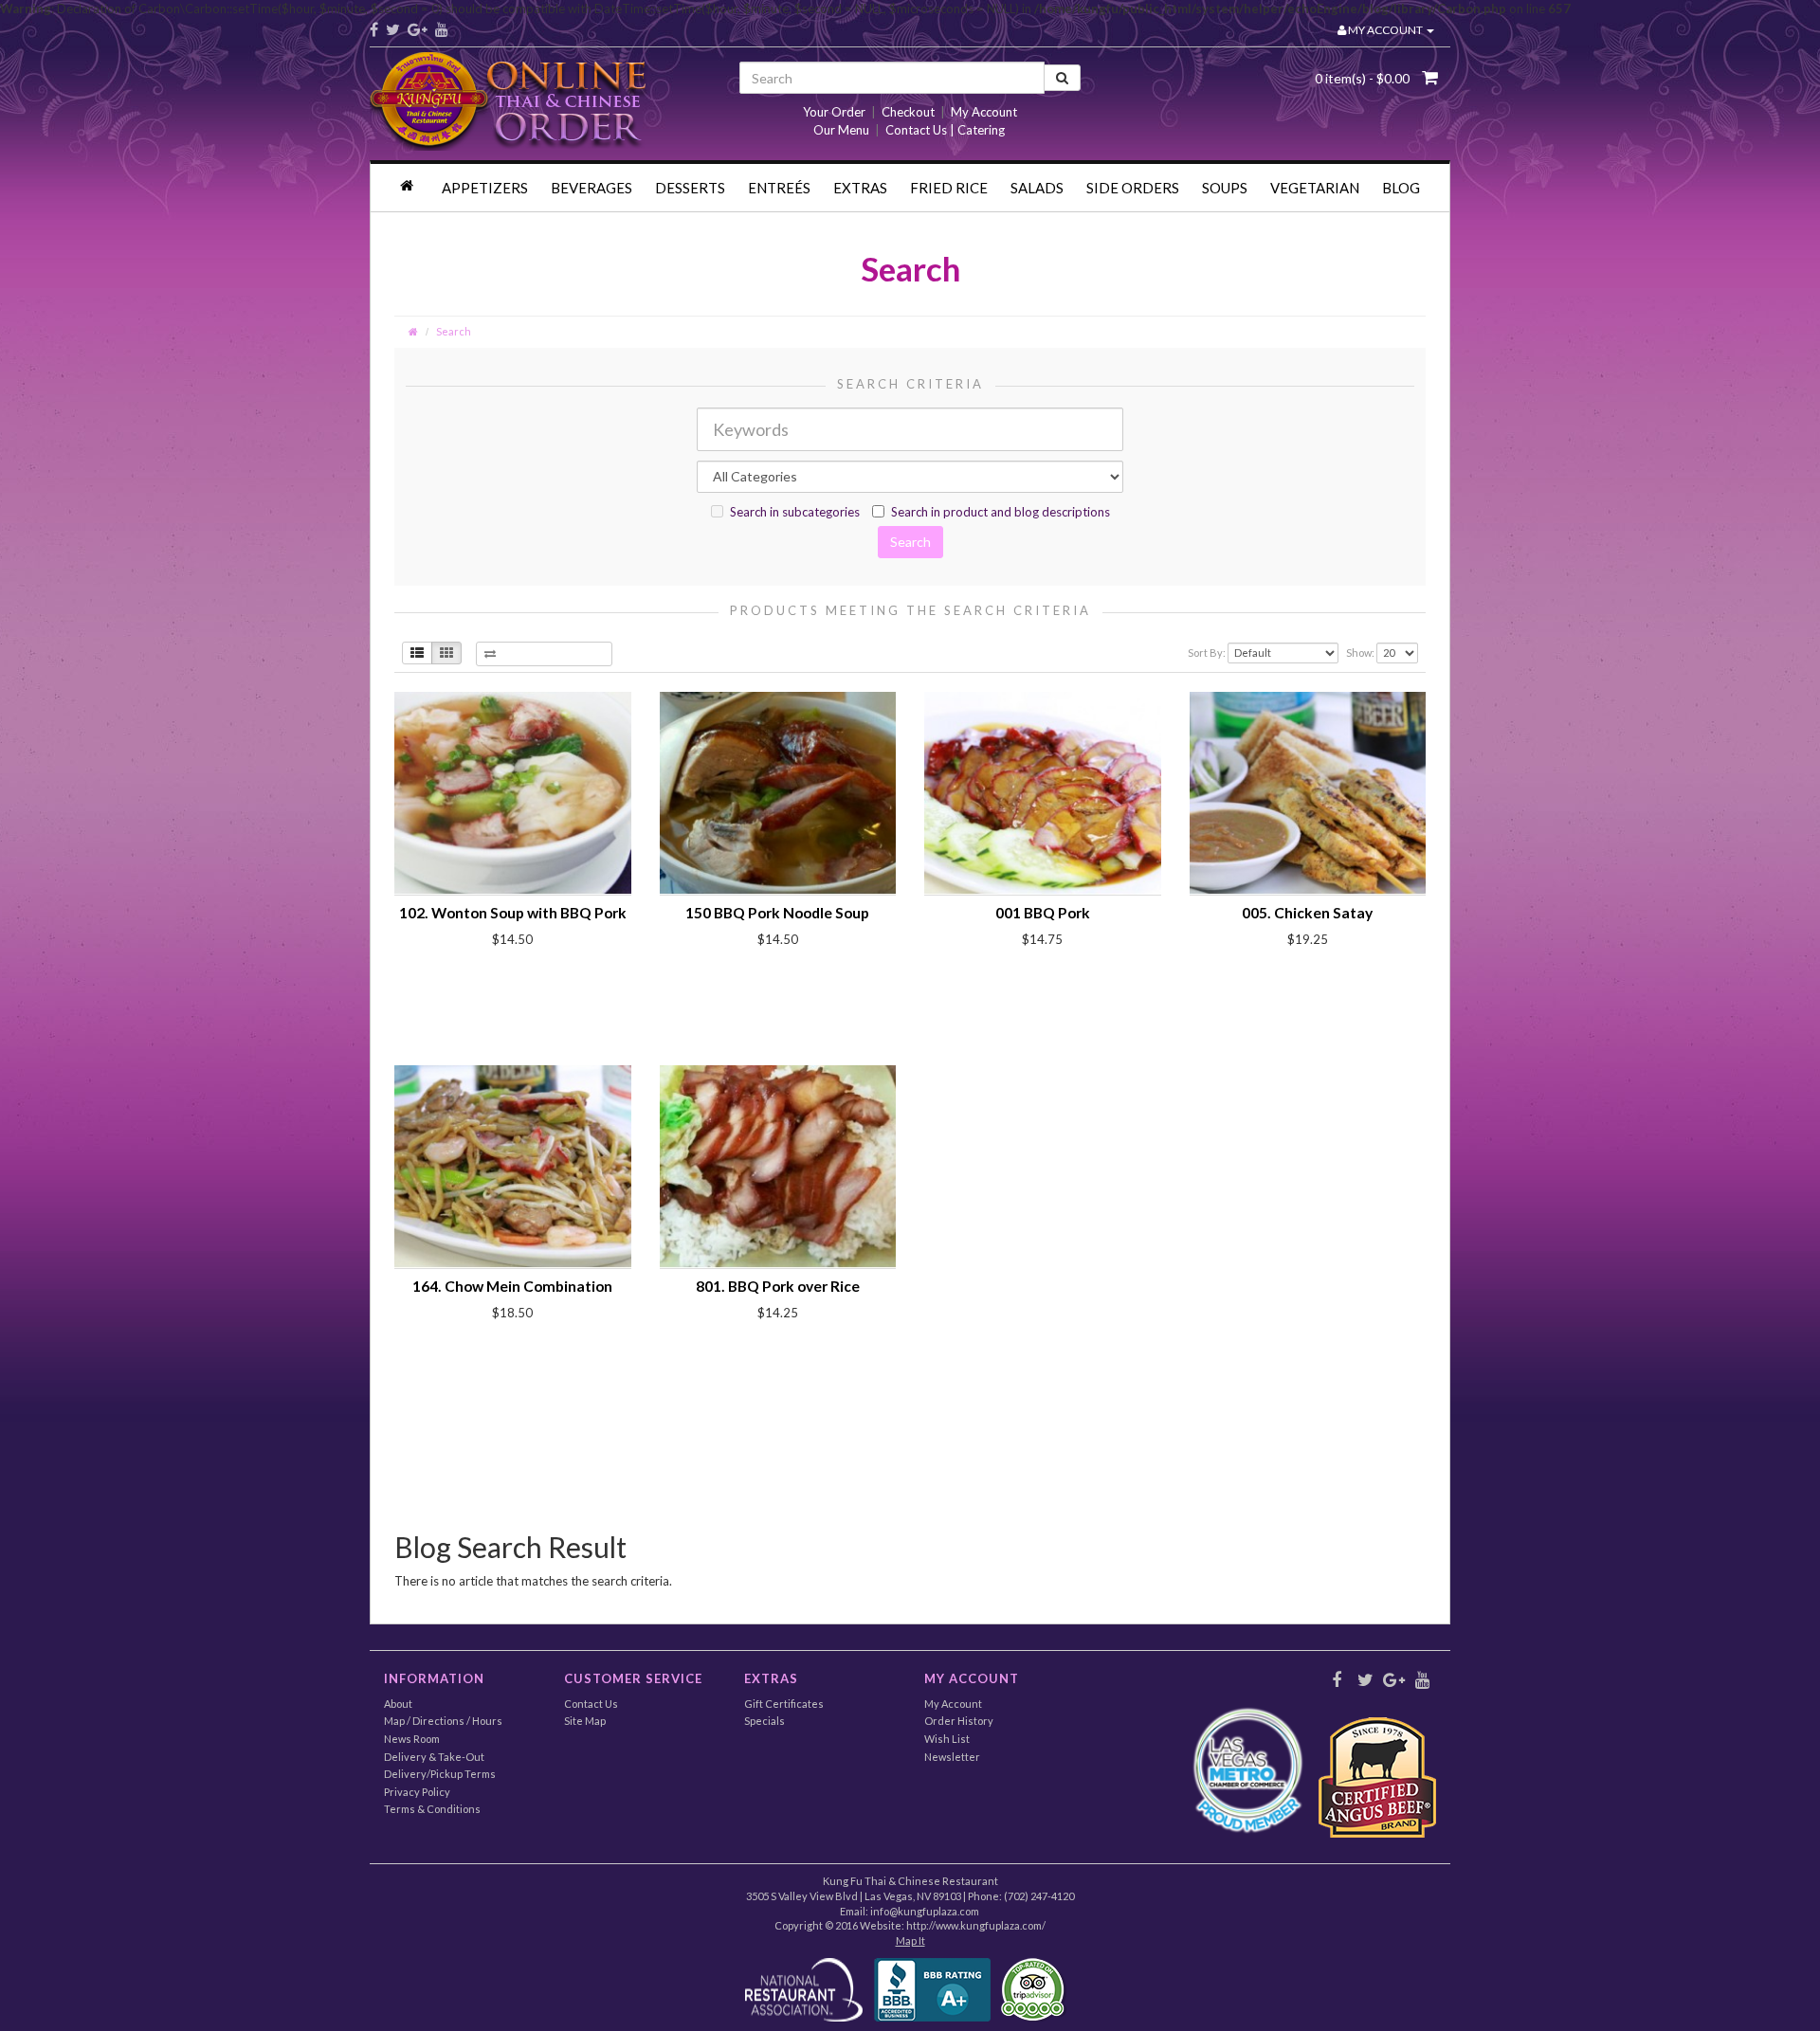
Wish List (947, 1739)
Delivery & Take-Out (434, 1757)
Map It (910, 1940)
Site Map (585, 1721)
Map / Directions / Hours (443, 1721)
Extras (860, 188)
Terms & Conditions (432, 1809)
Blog (1401, 188)
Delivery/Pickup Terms (440, 1774)
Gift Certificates (784, 1704)
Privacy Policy (417, 1792)
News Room (412, 1739)
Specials (764, 1721)
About (398, 1704)
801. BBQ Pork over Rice (778, 1286)
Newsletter (952, 1757)
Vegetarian (1315, 188)
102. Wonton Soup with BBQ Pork (513, 913)
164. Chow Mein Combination (512, 1286)
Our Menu (841, 130)
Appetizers (485, 188)
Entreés (779, 188)
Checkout (908, 112)
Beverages (591, 188)
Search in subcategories (795, 512)
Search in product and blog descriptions (1001, 512)
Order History (959, 1721)
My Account (984, 112)
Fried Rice (949, 188)
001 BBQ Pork (1043, 913)
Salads (1037, 188)
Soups (1225, 188)
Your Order (834, 112)
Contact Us (591, 1704)
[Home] (409, 185)
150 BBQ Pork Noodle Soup (777, 913)
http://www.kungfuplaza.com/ (976, 1925)
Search (454, 331)
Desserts (690, 188)
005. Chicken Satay (1307, 913)
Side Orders (1133, 188)
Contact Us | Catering (945, 130)
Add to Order (481, 972)
